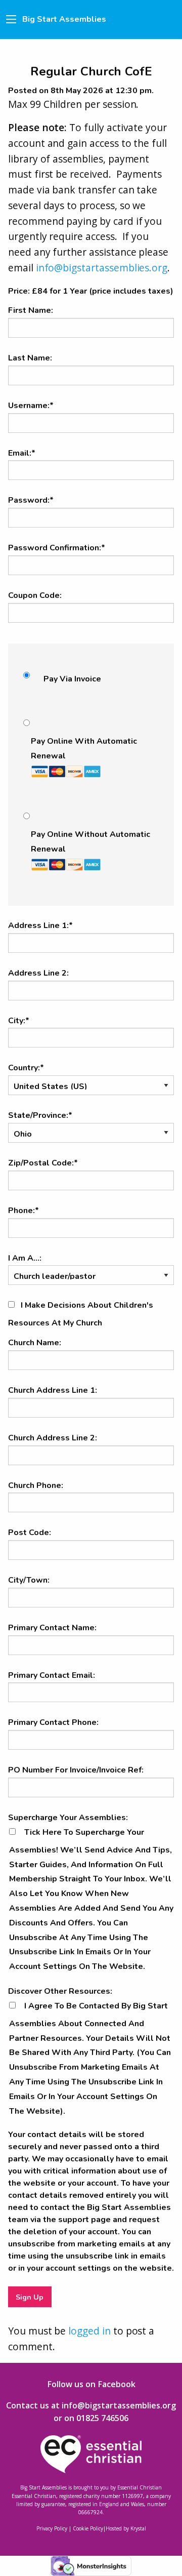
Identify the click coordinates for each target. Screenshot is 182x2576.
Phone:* (24, 1211)
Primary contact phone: (53, 1722)
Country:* (26, 1068)
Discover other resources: (60, 1991)
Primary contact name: (52, 1628)
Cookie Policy (88, 2528)
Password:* (31, 500)
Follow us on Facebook (91, 2384)
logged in (89, 2331)
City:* (19, 1021)
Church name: (35, 1343)
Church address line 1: (53, 1390)
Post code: (30, 1533)
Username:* (31, 406)
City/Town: (29, 1580)
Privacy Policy (52, 2528)
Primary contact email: (52, 1675)
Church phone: (36, 1485)
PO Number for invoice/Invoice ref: (76, 1770)
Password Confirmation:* (57, 548)
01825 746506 (102, 2418)
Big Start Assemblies (64, 19)
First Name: (31, 310)
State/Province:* (40, 1115)
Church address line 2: (53, 1438)
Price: (19, 291)
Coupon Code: (35, 595)
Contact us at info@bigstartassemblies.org (91, 2405)
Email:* (22, 453)
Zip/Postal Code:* (43, 1163)
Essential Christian (140, 2487)
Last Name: (30, 358)
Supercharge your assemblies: (68, 1818)
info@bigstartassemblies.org (102, 268)
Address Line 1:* (40, 925)
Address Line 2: (38, 973)
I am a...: (25, 1258)
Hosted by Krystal (126, 2528)
